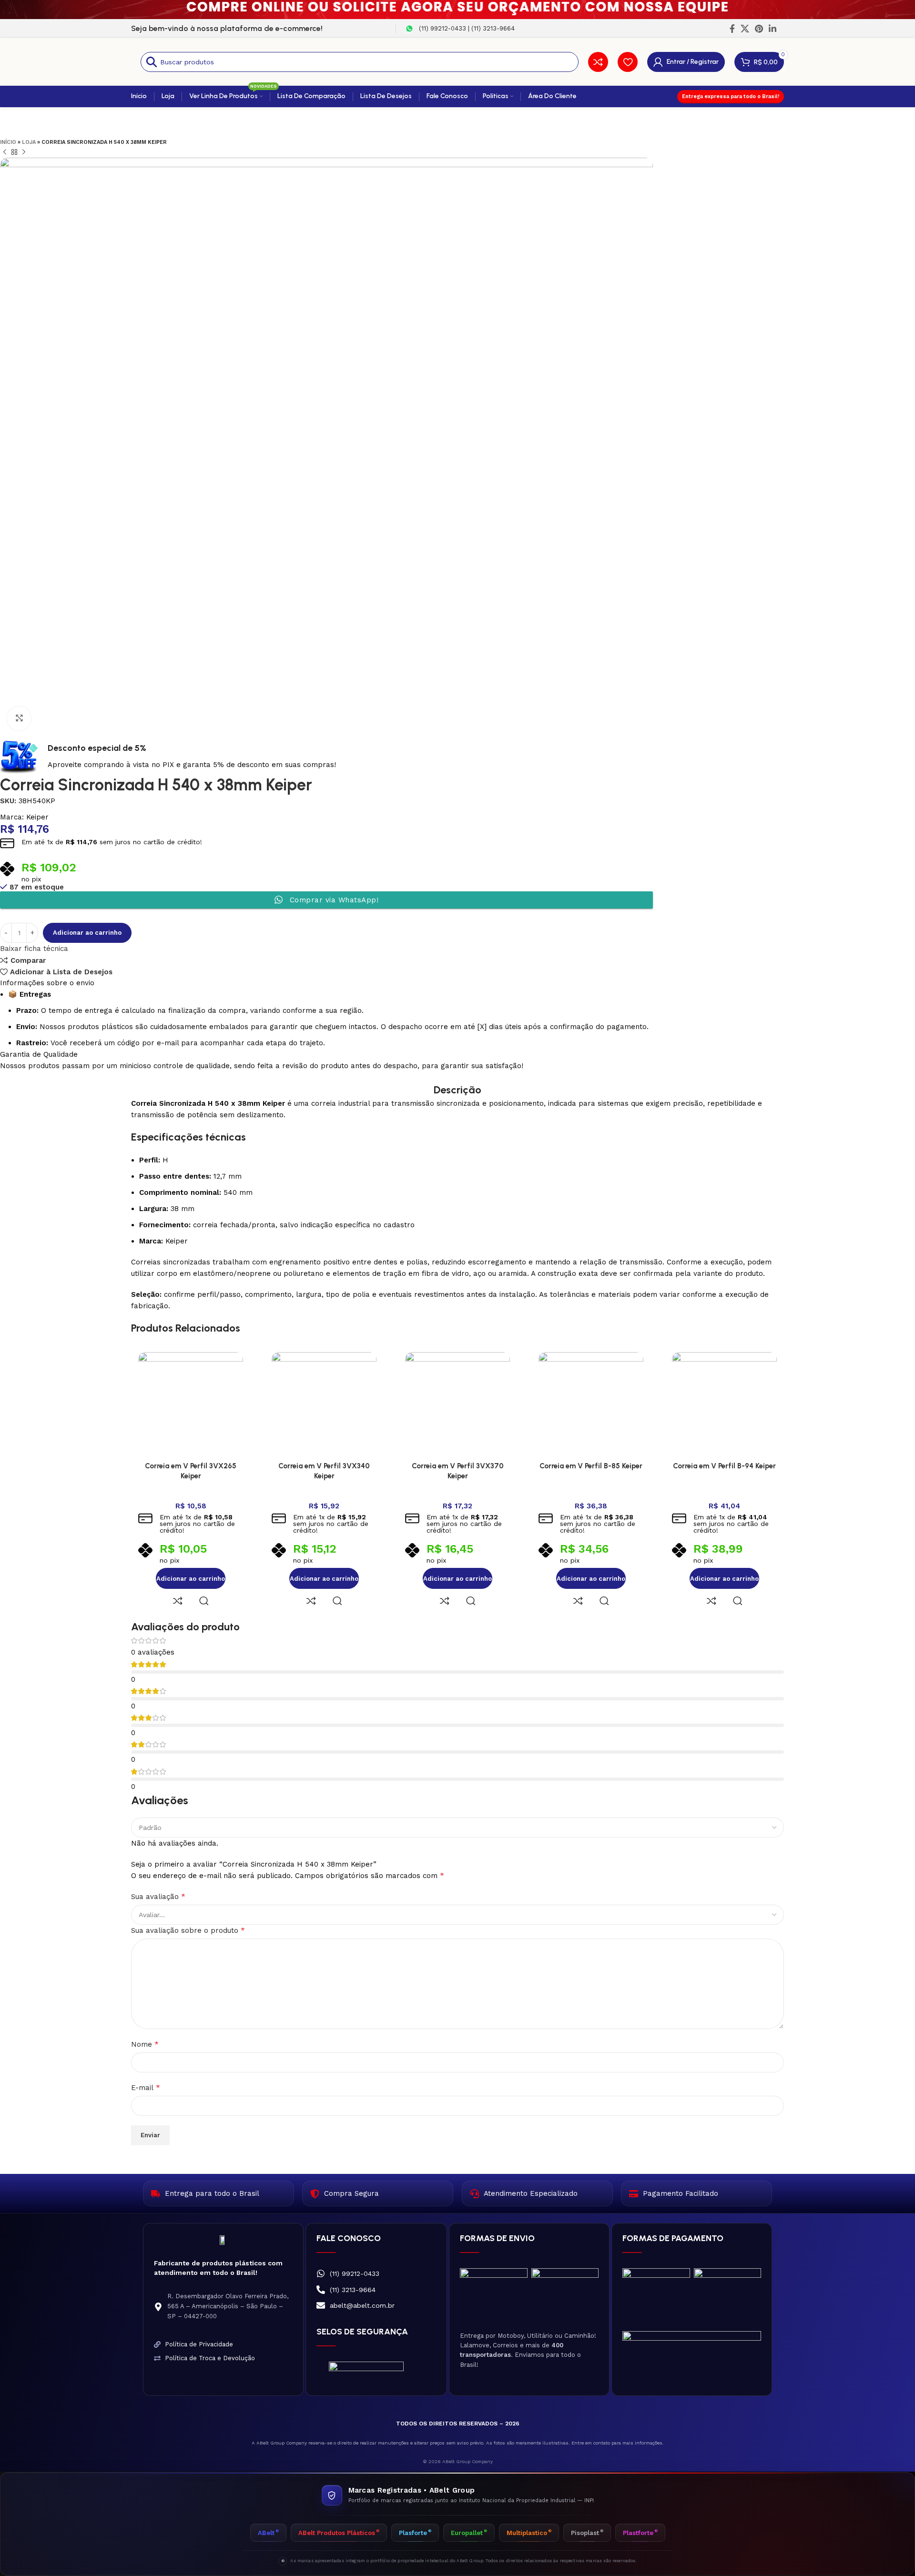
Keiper (37, 817)
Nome (145, 2044)
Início (8, 142)
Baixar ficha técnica (34, 949)
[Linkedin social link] (773, 29)
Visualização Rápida (204, 1601)
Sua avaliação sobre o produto (188, 1930)
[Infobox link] (460, 29)
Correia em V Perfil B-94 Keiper (724, 1466)
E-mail (146, 2087)
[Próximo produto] (24, 152)
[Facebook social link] (732, 29)
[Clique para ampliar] (19, 718)
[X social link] (745, 29)
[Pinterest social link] (759, 29)
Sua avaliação (158, 1896)
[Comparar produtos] (598, 62)
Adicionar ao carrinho (87, 933)
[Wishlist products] (628, 62)
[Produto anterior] (5, 152)
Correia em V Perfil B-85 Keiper (591, 1466)
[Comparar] (178, 1601)
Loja (29, 142)
